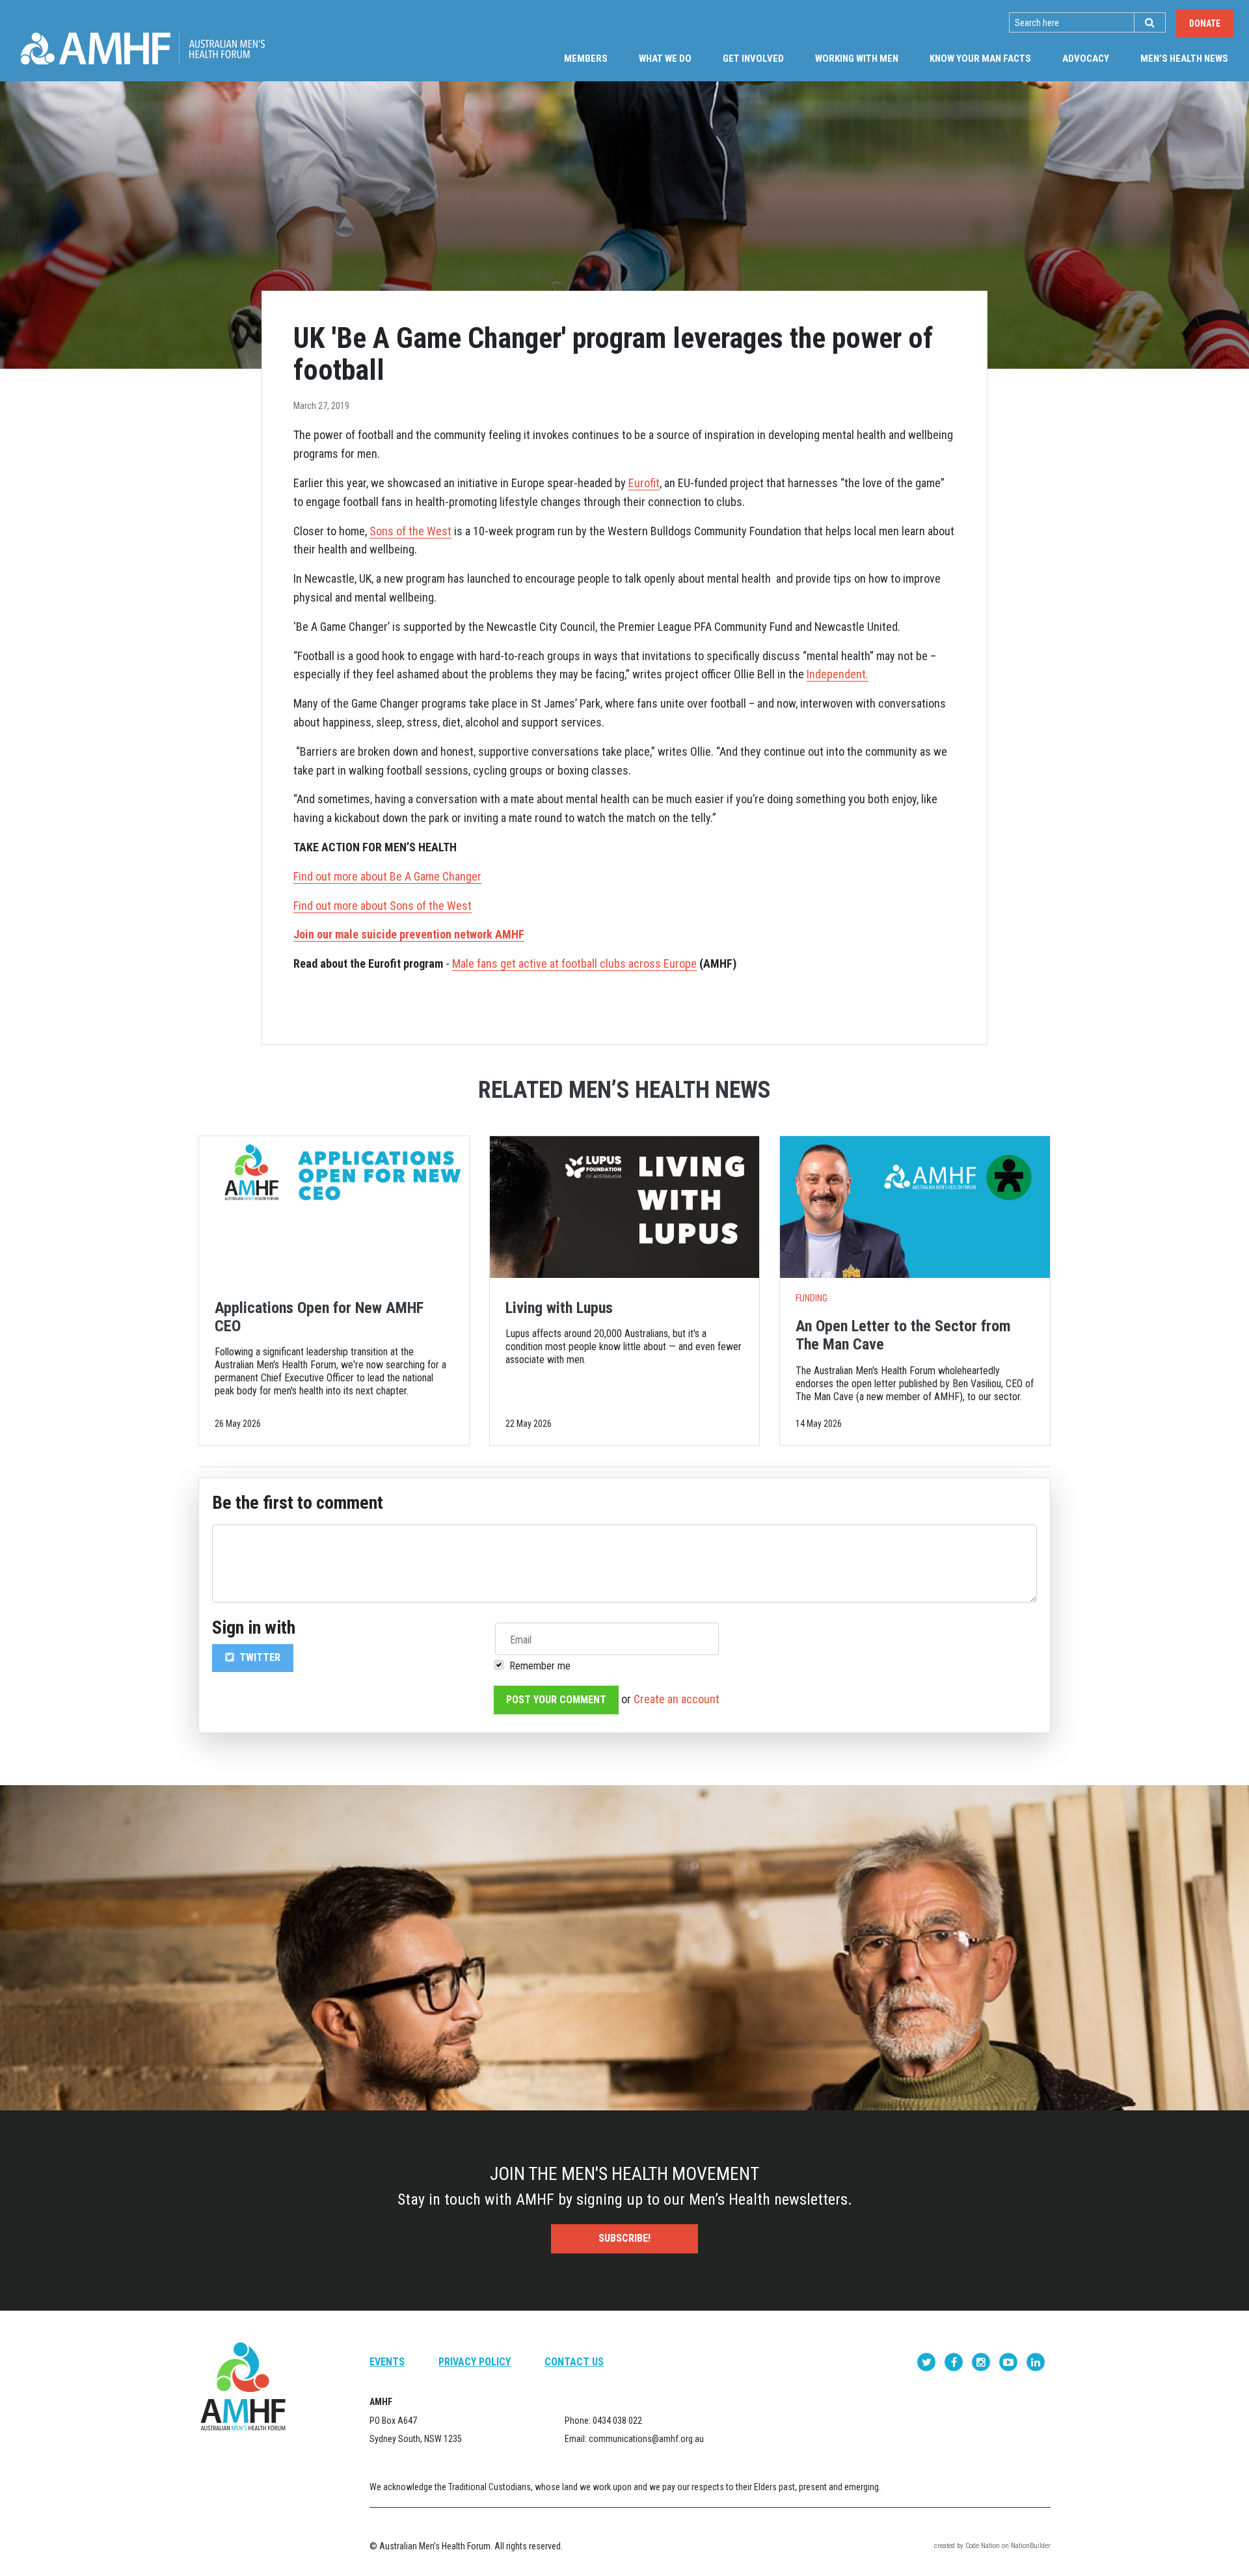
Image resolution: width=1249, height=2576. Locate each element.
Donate (1205, 23)
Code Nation (983, 2546)
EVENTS (387, 2362)
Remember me (540, 1666)
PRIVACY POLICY (475, 2362)
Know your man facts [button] (980, 59)
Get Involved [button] (753, 59)
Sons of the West (410, 531)
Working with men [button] (857, 59)
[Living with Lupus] (625, 1207)
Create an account (677, 1699)
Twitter (259, 1657)
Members (586, 59)
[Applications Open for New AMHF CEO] (334, 1207)
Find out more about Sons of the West (383, 906)
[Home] (143, 48)
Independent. (838, 674)
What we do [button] (665, 59)
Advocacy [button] (1086, 59)
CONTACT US (574, 2362)
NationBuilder (1031, 2546)
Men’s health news (1192, 58)
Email (521, 1640)
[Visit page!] (928, 2362)
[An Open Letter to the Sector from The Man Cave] (915, 1207)
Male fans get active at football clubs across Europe (574, 963)
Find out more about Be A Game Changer (387, 876)
